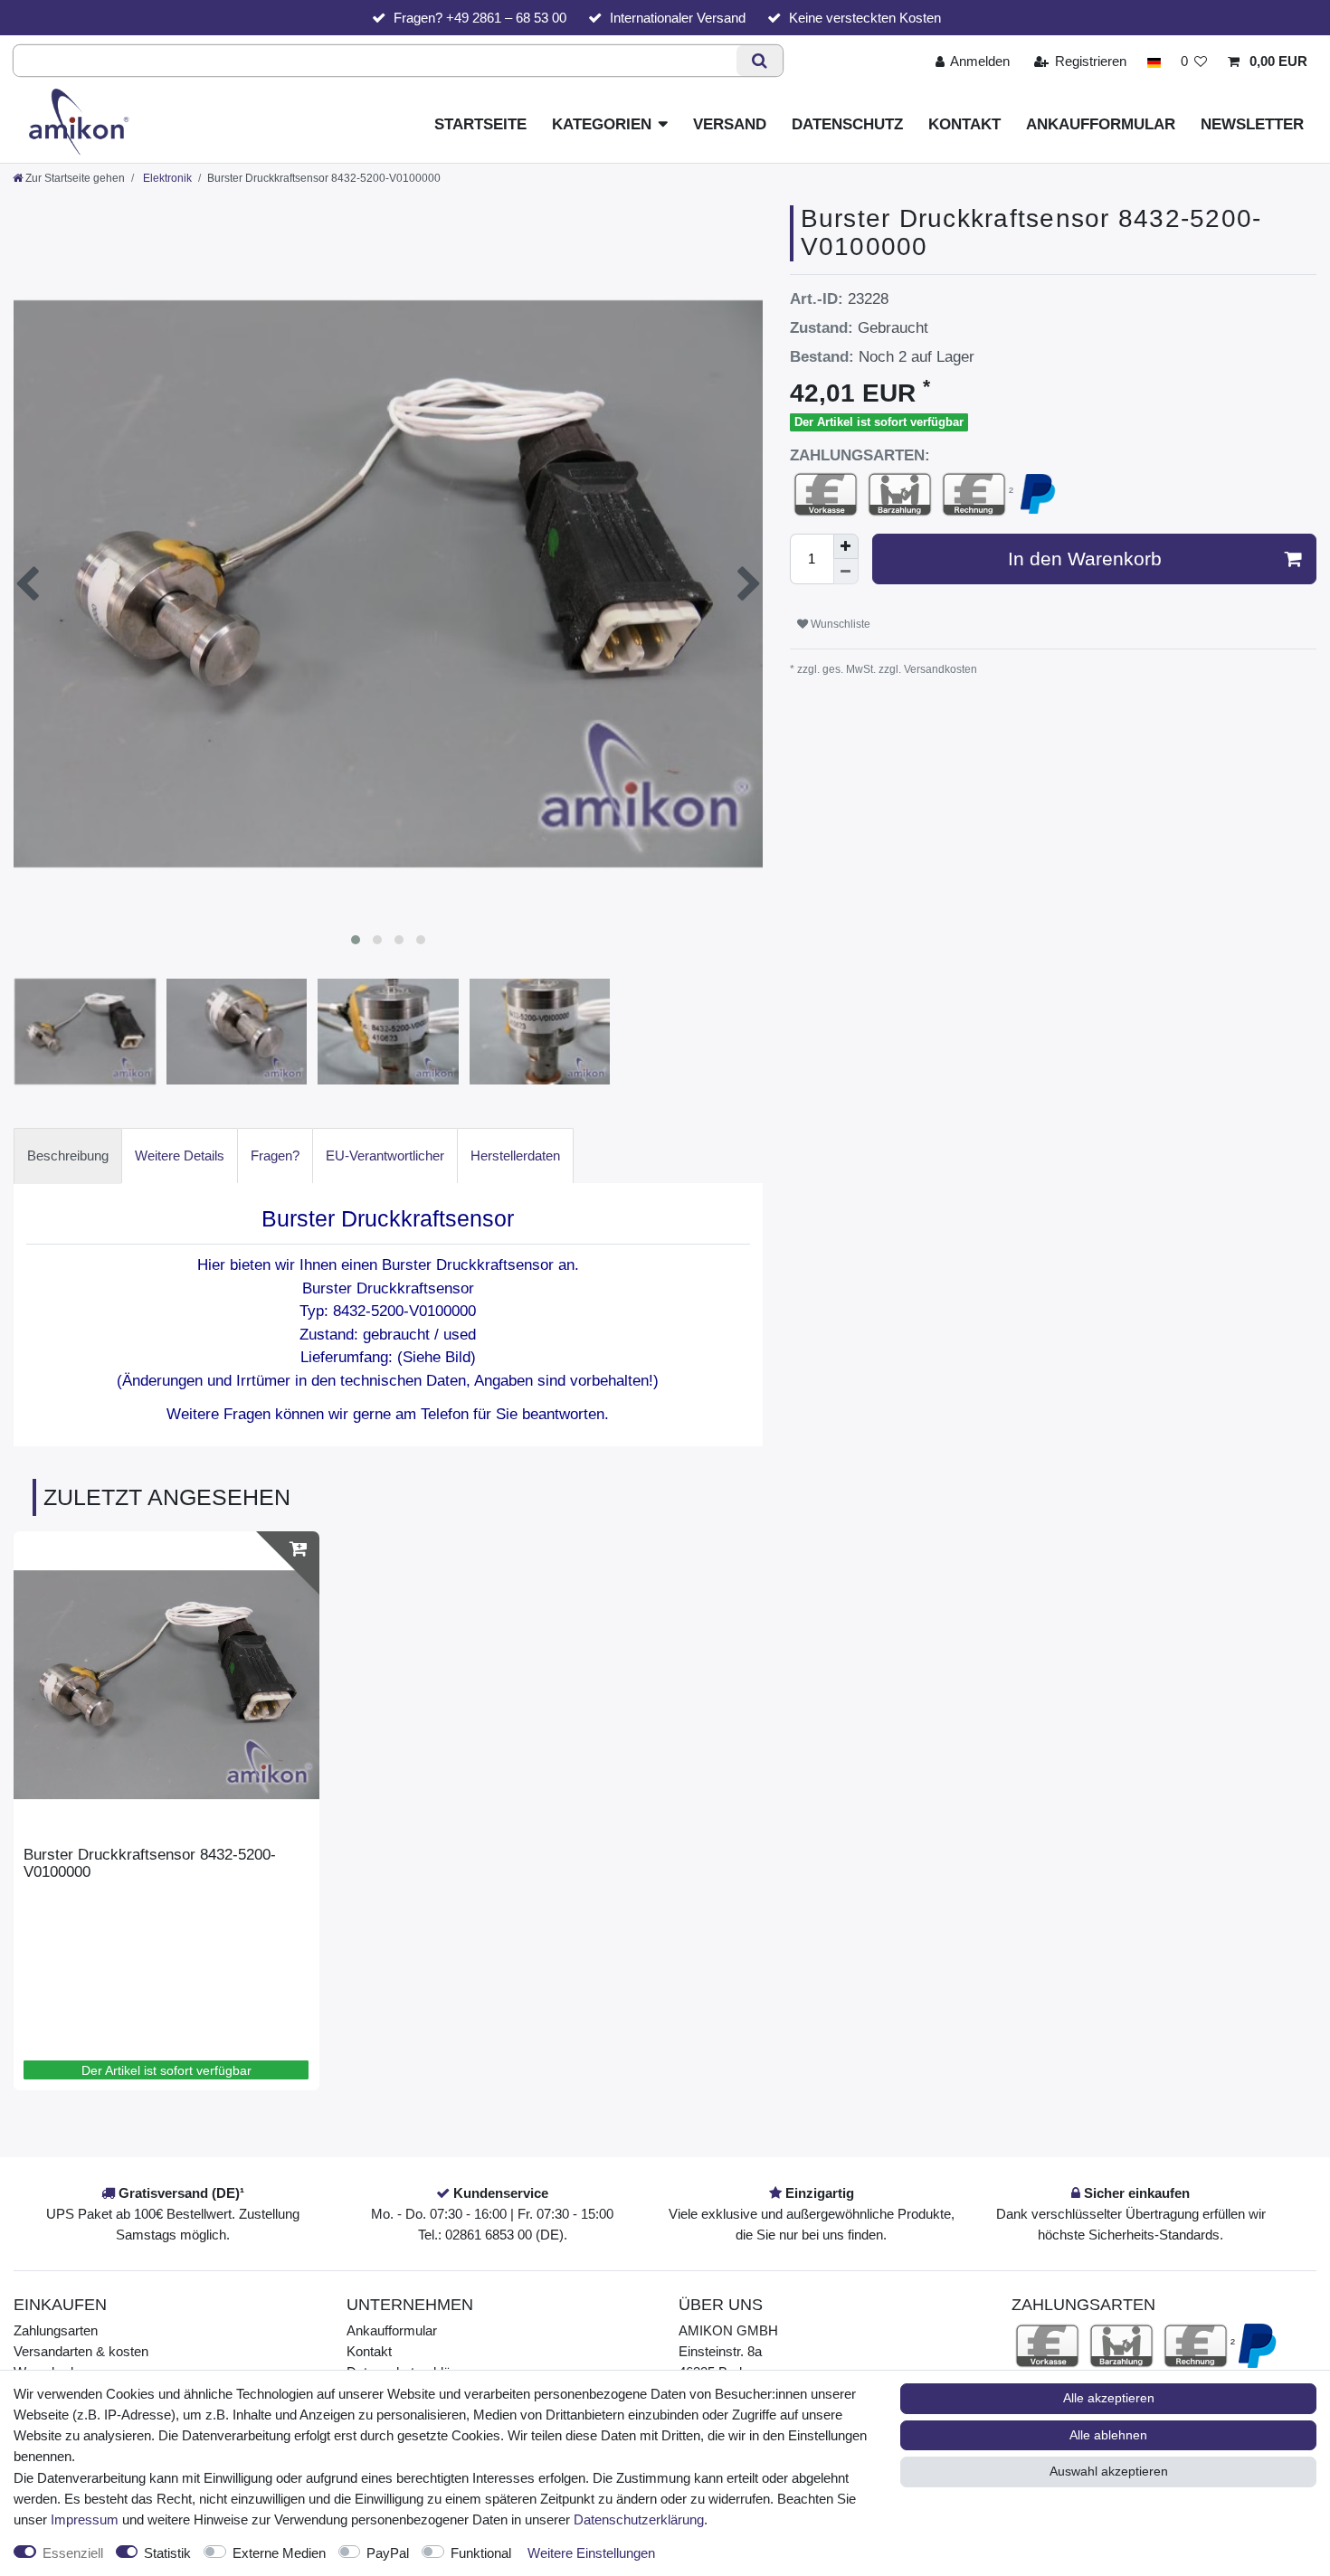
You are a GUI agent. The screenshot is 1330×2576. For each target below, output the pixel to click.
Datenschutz (847, 124)
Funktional (481, 2553)
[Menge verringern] (846, 572)
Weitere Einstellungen (591, 2553)
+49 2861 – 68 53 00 (506, 18)
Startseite (480, 124)
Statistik (167, 2553)
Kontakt (964, 124)
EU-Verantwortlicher (385, 1155)
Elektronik (166, 178)
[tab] (68, 1155)
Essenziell (73, 2553)
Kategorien (602, 124)
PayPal (388, 2553)
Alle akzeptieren (1109, 2398)
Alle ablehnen (1108, 2435)
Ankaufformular (1101, 124)
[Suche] (760, 61)
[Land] (1153, 61)
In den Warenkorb (1085, 559)
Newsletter (1252, 124)
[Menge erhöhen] (846, 546)
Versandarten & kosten (81, 2351)
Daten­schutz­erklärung (639, 2519)
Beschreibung (68, 1155)
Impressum (85, 2519)
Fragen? (275, 1155)
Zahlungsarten (56, 2330)
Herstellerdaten (515, 1155)
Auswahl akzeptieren (1109, 2471)
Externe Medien (279, 2553)
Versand (730, 124)
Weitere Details (180, 1155)
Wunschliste (839, 624)
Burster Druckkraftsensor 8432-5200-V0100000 (150, 1863)
